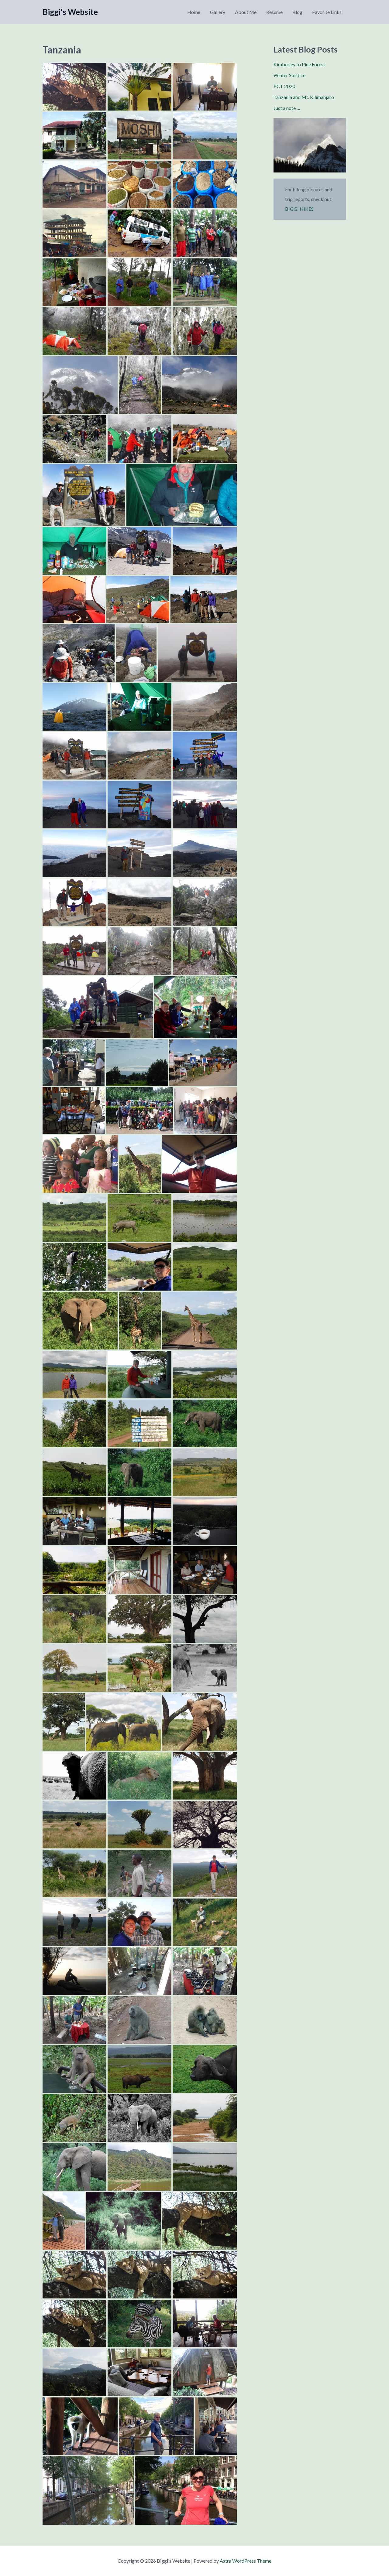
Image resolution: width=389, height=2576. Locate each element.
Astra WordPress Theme (246, 2561)
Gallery (218, 12)
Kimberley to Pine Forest (299, 64)
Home (194, 12)
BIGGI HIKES (299, 209)
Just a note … (287, 108)
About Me (246, 12)
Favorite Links (327, 12)
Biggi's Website (70, 12)
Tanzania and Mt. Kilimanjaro (304, 97)
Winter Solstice (289, 75)
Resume (274, 12)
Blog (297, 12)
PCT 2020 (284, 86)
